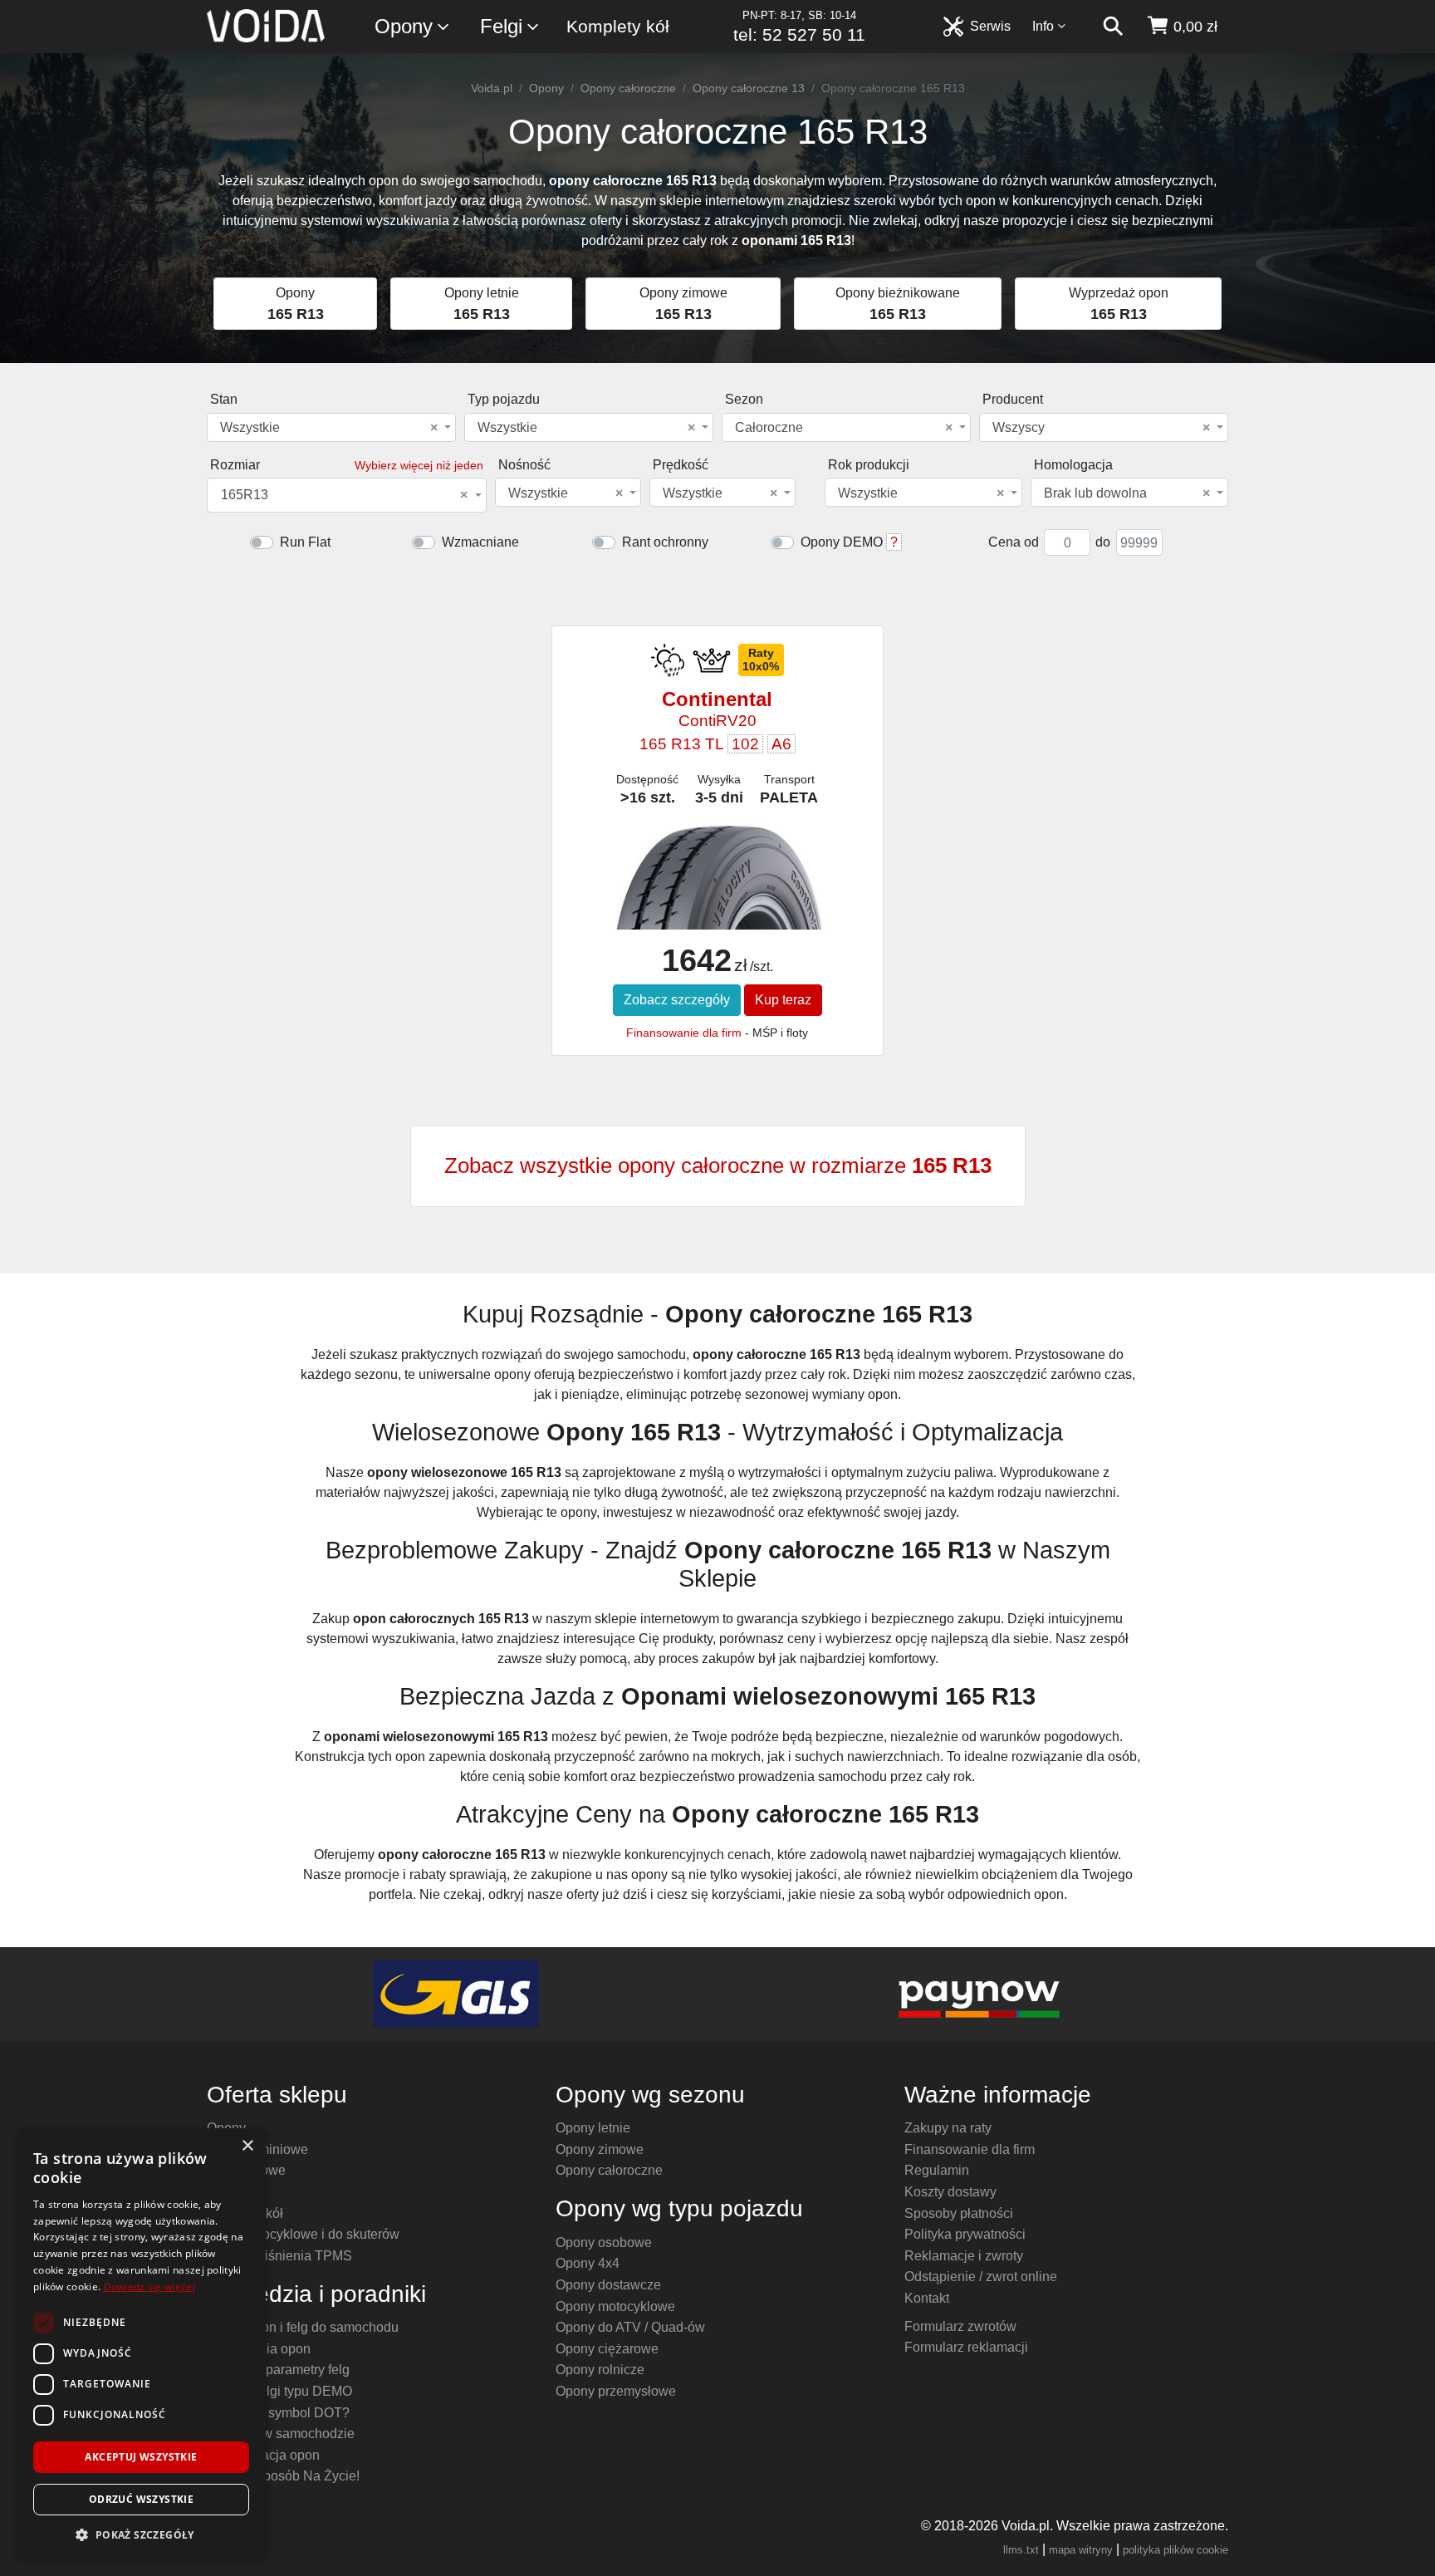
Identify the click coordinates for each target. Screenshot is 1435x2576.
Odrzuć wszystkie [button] (141, 2499)
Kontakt (927, 2298)
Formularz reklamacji (966, 2347)
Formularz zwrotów (960, 2326)
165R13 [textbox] (344, 495)
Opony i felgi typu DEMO (279, 2391)
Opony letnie (593, 2128)
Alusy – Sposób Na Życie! (283, 2476)
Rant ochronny (665, 542)
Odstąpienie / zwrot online (981, 2277)
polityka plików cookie (1175, 2550)
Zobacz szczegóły (677, 1000)
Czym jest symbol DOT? (278, 2413)
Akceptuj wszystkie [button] (141, 2457)
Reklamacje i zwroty (964, 2256)
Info (1043, 26)
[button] (141, 2534)
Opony (404, 26)
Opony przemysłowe (616, 2391)
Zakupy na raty (948, 2128)
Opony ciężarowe (607, 2349)
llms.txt (1021, 2550)
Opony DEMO (842, 542)
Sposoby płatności (959, 2213)
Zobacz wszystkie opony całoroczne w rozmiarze (718, 1165)
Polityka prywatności (965, 2234)
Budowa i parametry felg (278, 2370)
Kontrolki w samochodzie (281, 2434)
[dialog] (141, 2344)
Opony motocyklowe (615, 2306)
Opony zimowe (600, 2149)
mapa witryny (1081, 2550)
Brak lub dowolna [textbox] (1127, 493)
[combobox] (331, 427)
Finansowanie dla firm (684, 1033)
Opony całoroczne (628, 88)
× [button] (247, 2146)
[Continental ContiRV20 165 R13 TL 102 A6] (717, 891)
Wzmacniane (480, 542)
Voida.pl (492, 88)
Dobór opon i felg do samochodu (303, 2327)
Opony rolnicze (600, 2370)
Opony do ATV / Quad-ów (630, 2327)
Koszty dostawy (950, 2192)
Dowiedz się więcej (149, 2287)
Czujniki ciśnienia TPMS (279, 2256)
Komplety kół (618, 26)
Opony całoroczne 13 (749, 88)
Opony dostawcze (608, 2285)
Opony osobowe (604, 2242)
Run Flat (305, 542)
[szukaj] (1113, 27)
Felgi (501, 26)
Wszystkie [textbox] (329, 428)
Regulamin (937, 2170)
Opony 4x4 (588, 2263)
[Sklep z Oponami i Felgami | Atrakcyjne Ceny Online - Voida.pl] (271, 27)
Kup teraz (783, 1000)
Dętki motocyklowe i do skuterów (303, 2234)
